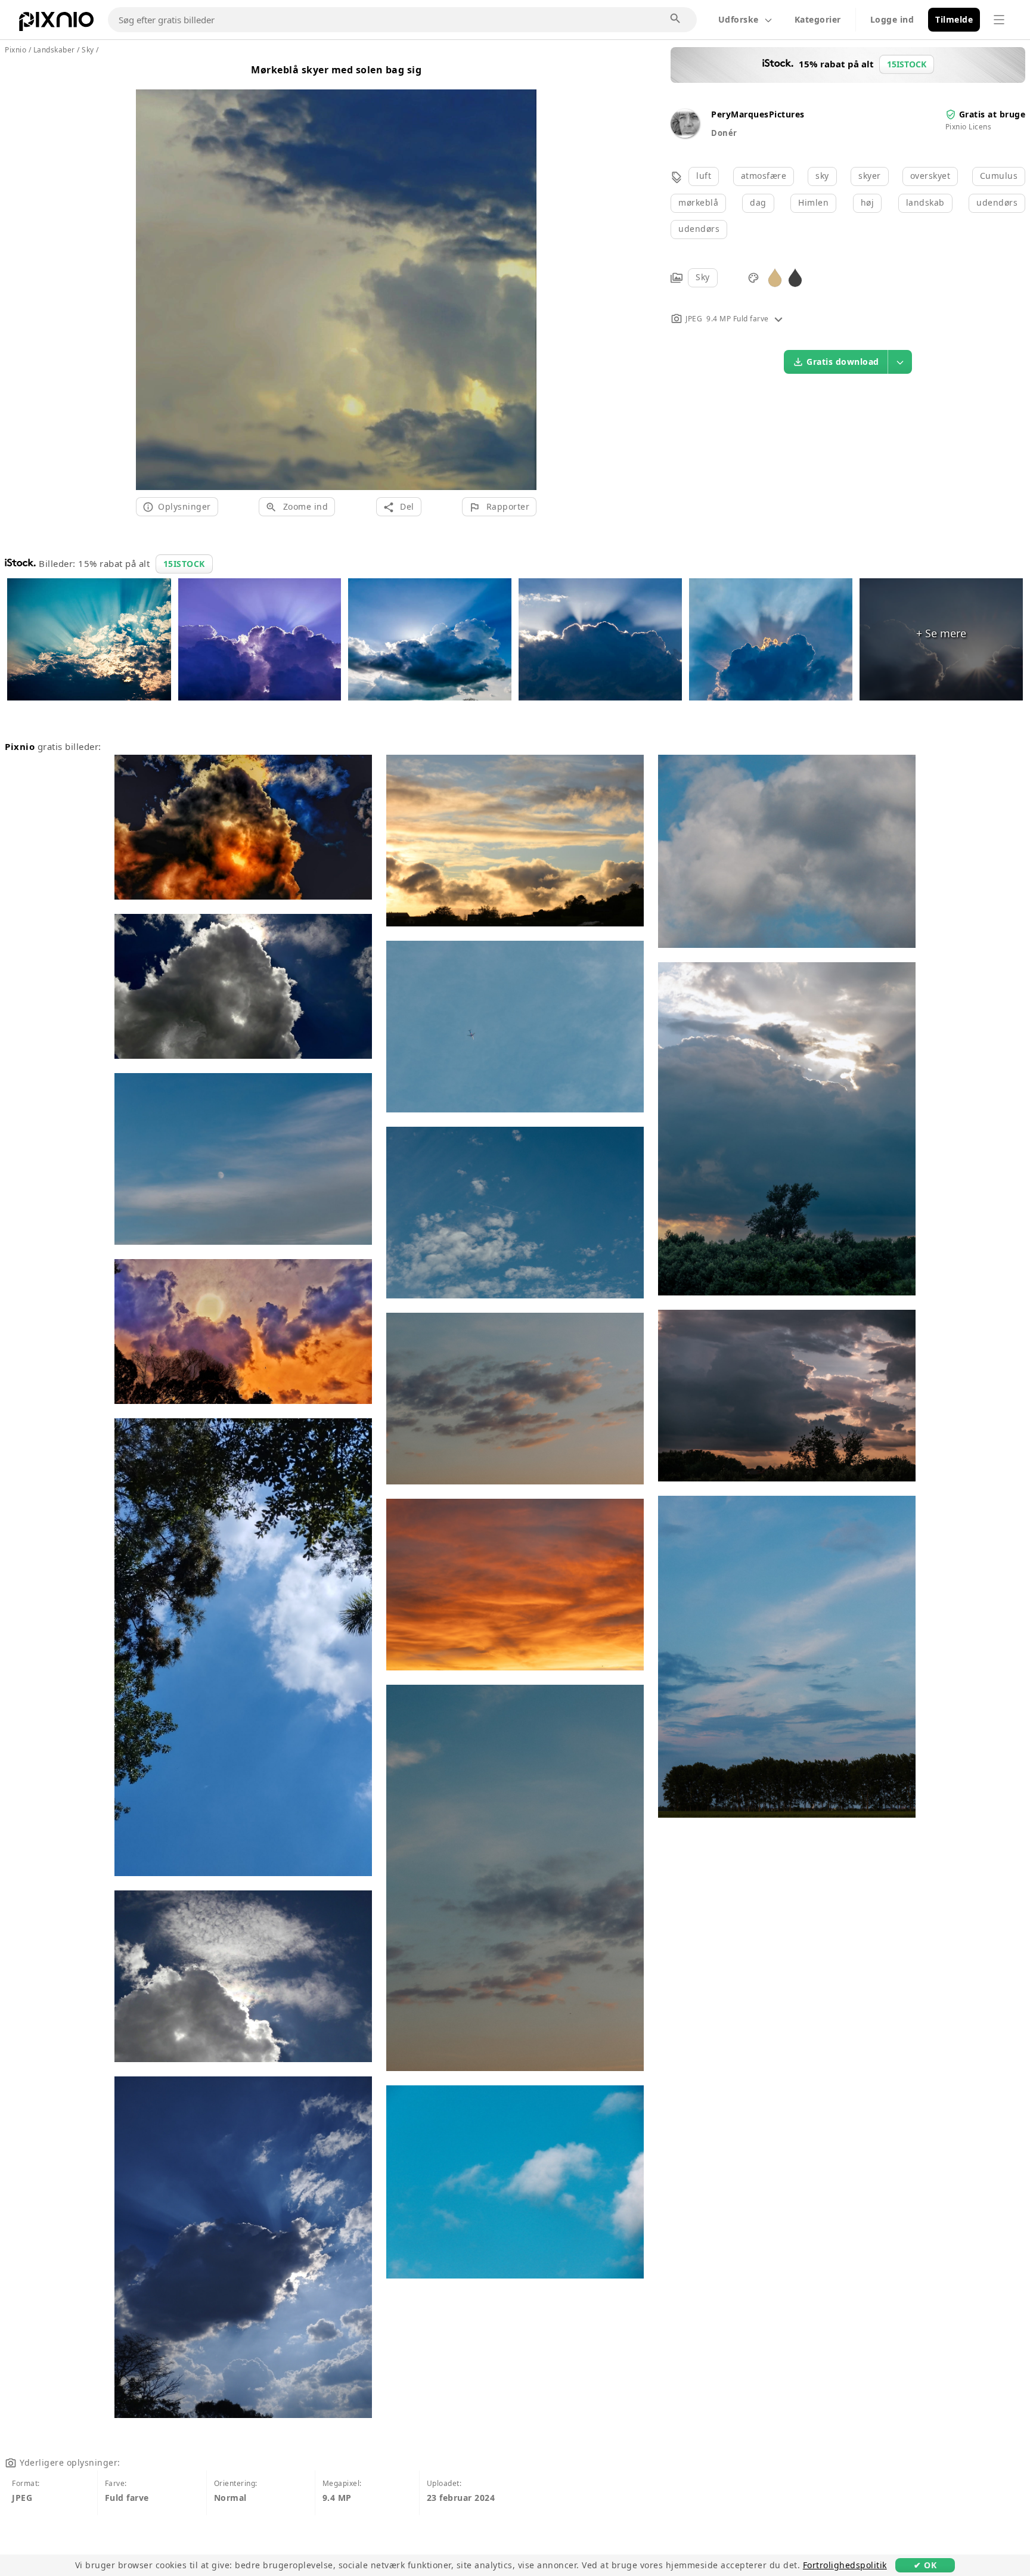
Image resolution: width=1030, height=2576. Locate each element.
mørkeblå (698, 202)
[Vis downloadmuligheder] (900, 362)
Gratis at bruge (992, 114)
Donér (724, 133)
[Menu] (999, 20)
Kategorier (818, 19)
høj (868, 202)
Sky (703, 277)
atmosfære (764, 176)
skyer (870, 176)
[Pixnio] (56, 24)
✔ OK (925, 2565)
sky (822, 176)
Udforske (739, 19)
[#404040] (795, 277)
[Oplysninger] (778, 319)
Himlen (813, 202)
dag (758, 202)
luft (704, 176)
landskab (925, 202)
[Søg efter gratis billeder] (676, 19)
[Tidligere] (149, 275)
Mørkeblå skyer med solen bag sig (336, 70)
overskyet (930, 176)
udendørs (997, 202)
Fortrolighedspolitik (845, 2565)
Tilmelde (954, 19)
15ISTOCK (184, 564)
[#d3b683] (775, 277)
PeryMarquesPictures (758, 114)
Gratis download (843, 362)
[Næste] (523, 275)
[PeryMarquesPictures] (685, 134)
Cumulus (999, 176)
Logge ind (892, 19)
